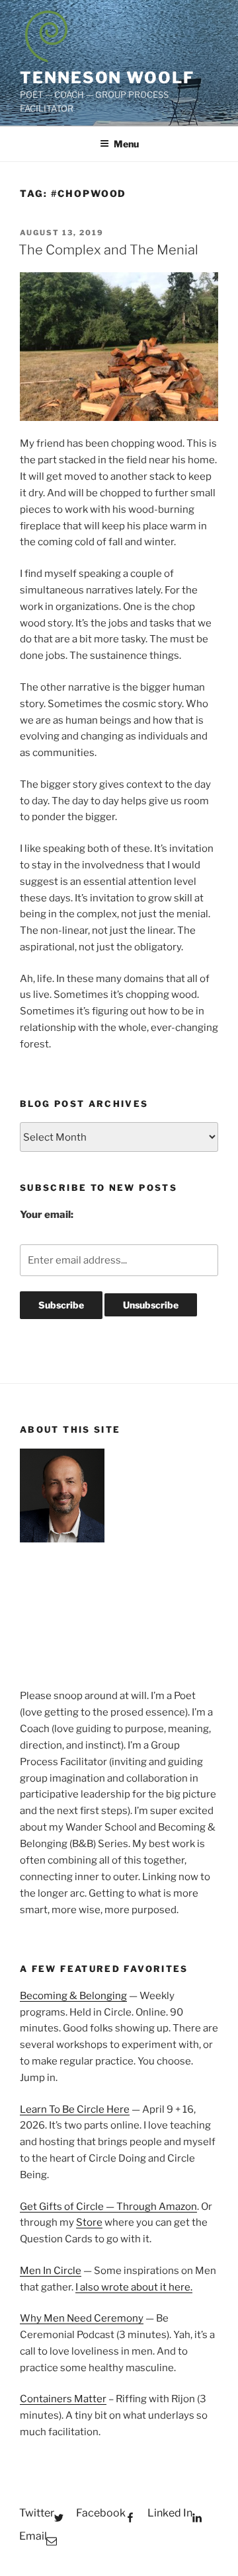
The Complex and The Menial (108, 250)
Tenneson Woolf (107, 78)
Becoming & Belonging (73, 1996)
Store (89, 2222)
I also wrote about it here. (134, 2287)
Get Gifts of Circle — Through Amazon (108, 2207)
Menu (126, 144)
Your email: (47, 1215)
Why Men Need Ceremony (82, 2318)
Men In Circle (51, 2271)
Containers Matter (63, 2399)
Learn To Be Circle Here (75, 2109)
